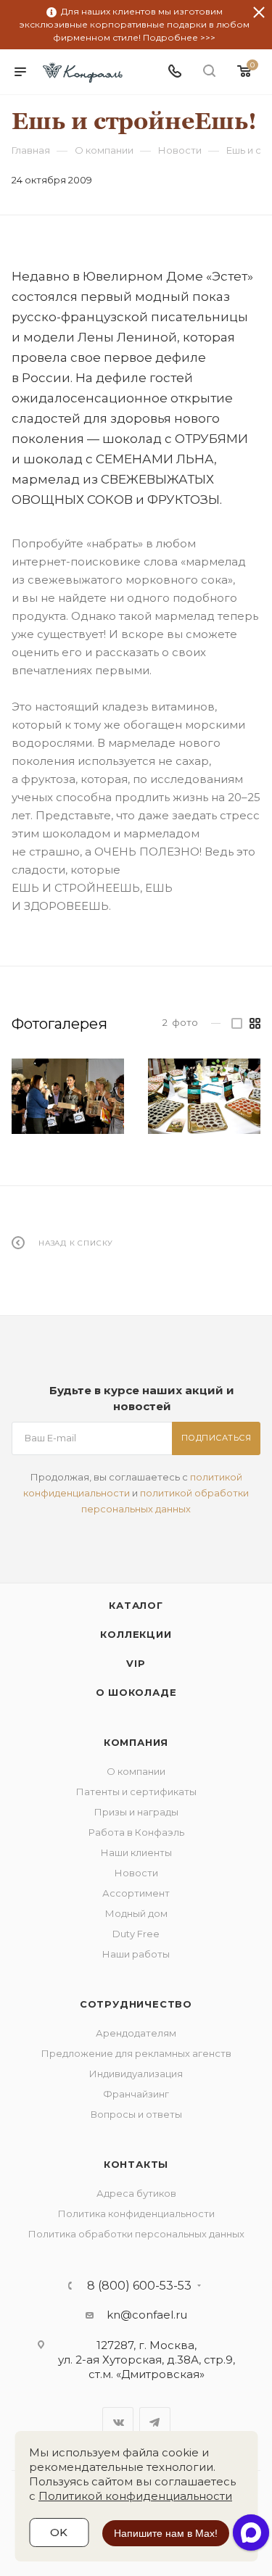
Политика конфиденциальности (136, 2213)
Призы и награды (136, 1812)
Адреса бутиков (136, 2193)
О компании (136, 1771)
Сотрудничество (136, 2004)
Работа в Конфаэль (136, 1832)
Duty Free (136, 1934)
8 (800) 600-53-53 (139, 2286)
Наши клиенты (136, 1852)
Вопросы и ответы (136, 2114)
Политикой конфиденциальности (135, 2496)
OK (59, 2532)
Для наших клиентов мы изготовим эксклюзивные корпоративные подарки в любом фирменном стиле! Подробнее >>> (135, 24)
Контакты (136, 2164)
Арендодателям (136, 2033)
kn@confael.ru (147, 2315)
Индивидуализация (136, 2074)
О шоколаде (136, 1692)
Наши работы (136, 1954)
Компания (136, 1742)
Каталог (136, 1605)
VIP (136, 1663)
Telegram (155, 2423)
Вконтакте (118, 2423)
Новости (136, 1873)
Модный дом (136, 1913)
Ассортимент (136, 1893)
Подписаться (217, 1438)
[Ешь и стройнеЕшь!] (68, 1096)
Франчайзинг (136, 2094)
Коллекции (136, 1634)
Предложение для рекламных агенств (136, 2053)
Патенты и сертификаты (136, 1792)
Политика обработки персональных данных (136, 2234)
